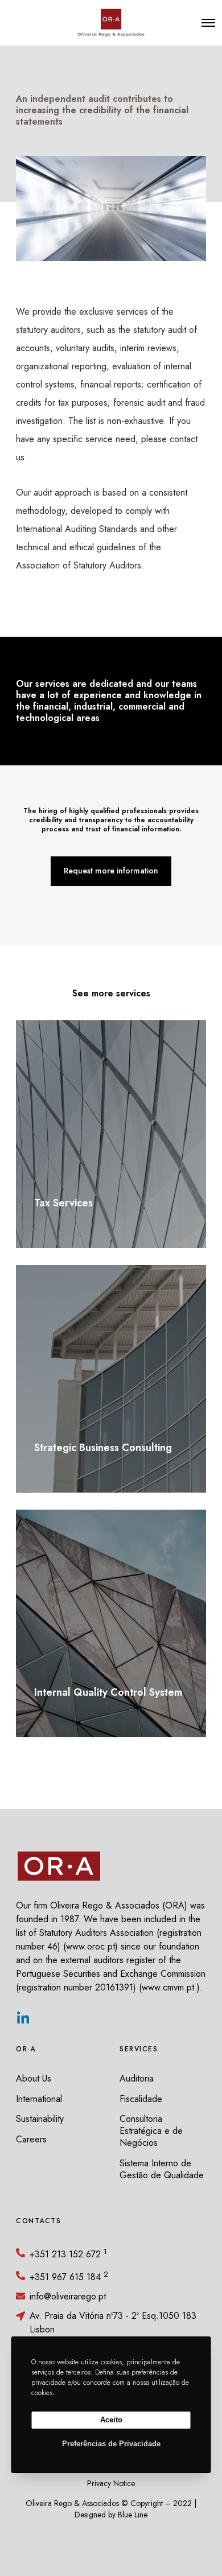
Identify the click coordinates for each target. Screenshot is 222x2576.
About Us (34, 2078)
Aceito (111, 2420)
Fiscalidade (141, 2099)
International (39, 2099)
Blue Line (133, 2515)
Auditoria (137, 2078)
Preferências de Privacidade (111, 2444)
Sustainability (40, 2119)
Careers (31, 2139)
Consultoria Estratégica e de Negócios (151, 2131)
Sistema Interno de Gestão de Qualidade (162, 2169)
